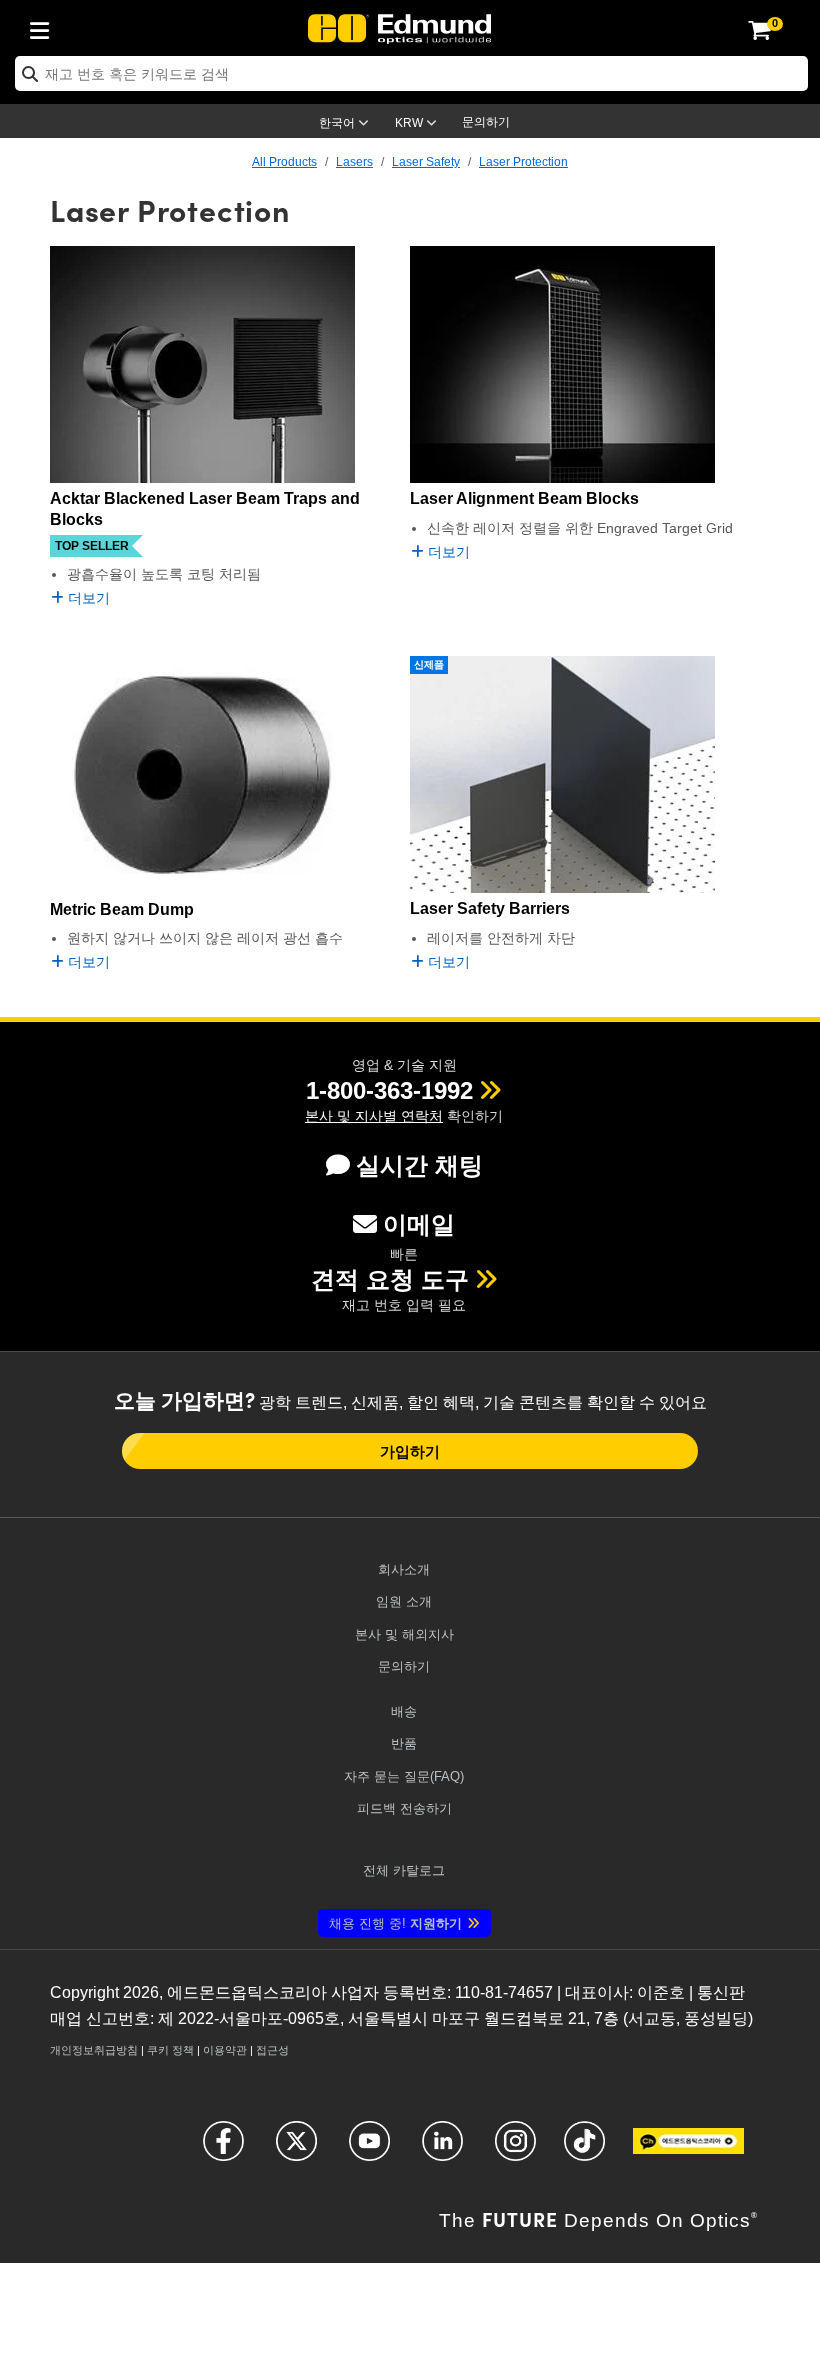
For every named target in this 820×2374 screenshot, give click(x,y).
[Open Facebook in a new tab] (223, 2149)
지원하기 (395, 1923)
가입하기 (410, 1451)
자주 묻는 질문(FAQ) (404, 1776)
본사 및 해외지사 (404, 1634)
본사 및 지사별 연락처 (374, 1116)
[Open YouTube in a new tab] (369, 2149)
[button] (389, 1090)
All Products (284, 162)
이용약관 (225, 2050)
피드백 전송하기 (404, 1808)
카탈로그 (404, 1870)
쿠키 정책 (170, 2050)
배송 (404, 1711)
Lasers (354, 162)
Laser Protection (523, 162)
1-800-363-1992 (389, 1090)
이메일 (419, 1224)
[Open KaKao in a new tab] (688, 2149)
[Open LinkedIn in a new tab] (442, 2149)
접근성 (272, 2050)
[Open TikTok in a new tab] (584, 2149)
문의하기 (486, 122)
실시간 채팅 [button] (419, 1165)
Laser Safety (426, 162)
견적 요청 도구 (390, 1279)
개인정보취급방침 (94, 2050)
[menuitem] (45, 27)
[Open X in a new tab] (296, 2149)
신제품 (429, 664)
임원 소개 (404, 1601)
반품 (404, 1743)
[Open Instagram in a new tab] (515, 2149)
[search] (411, 73)
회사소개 (404, 1569)
